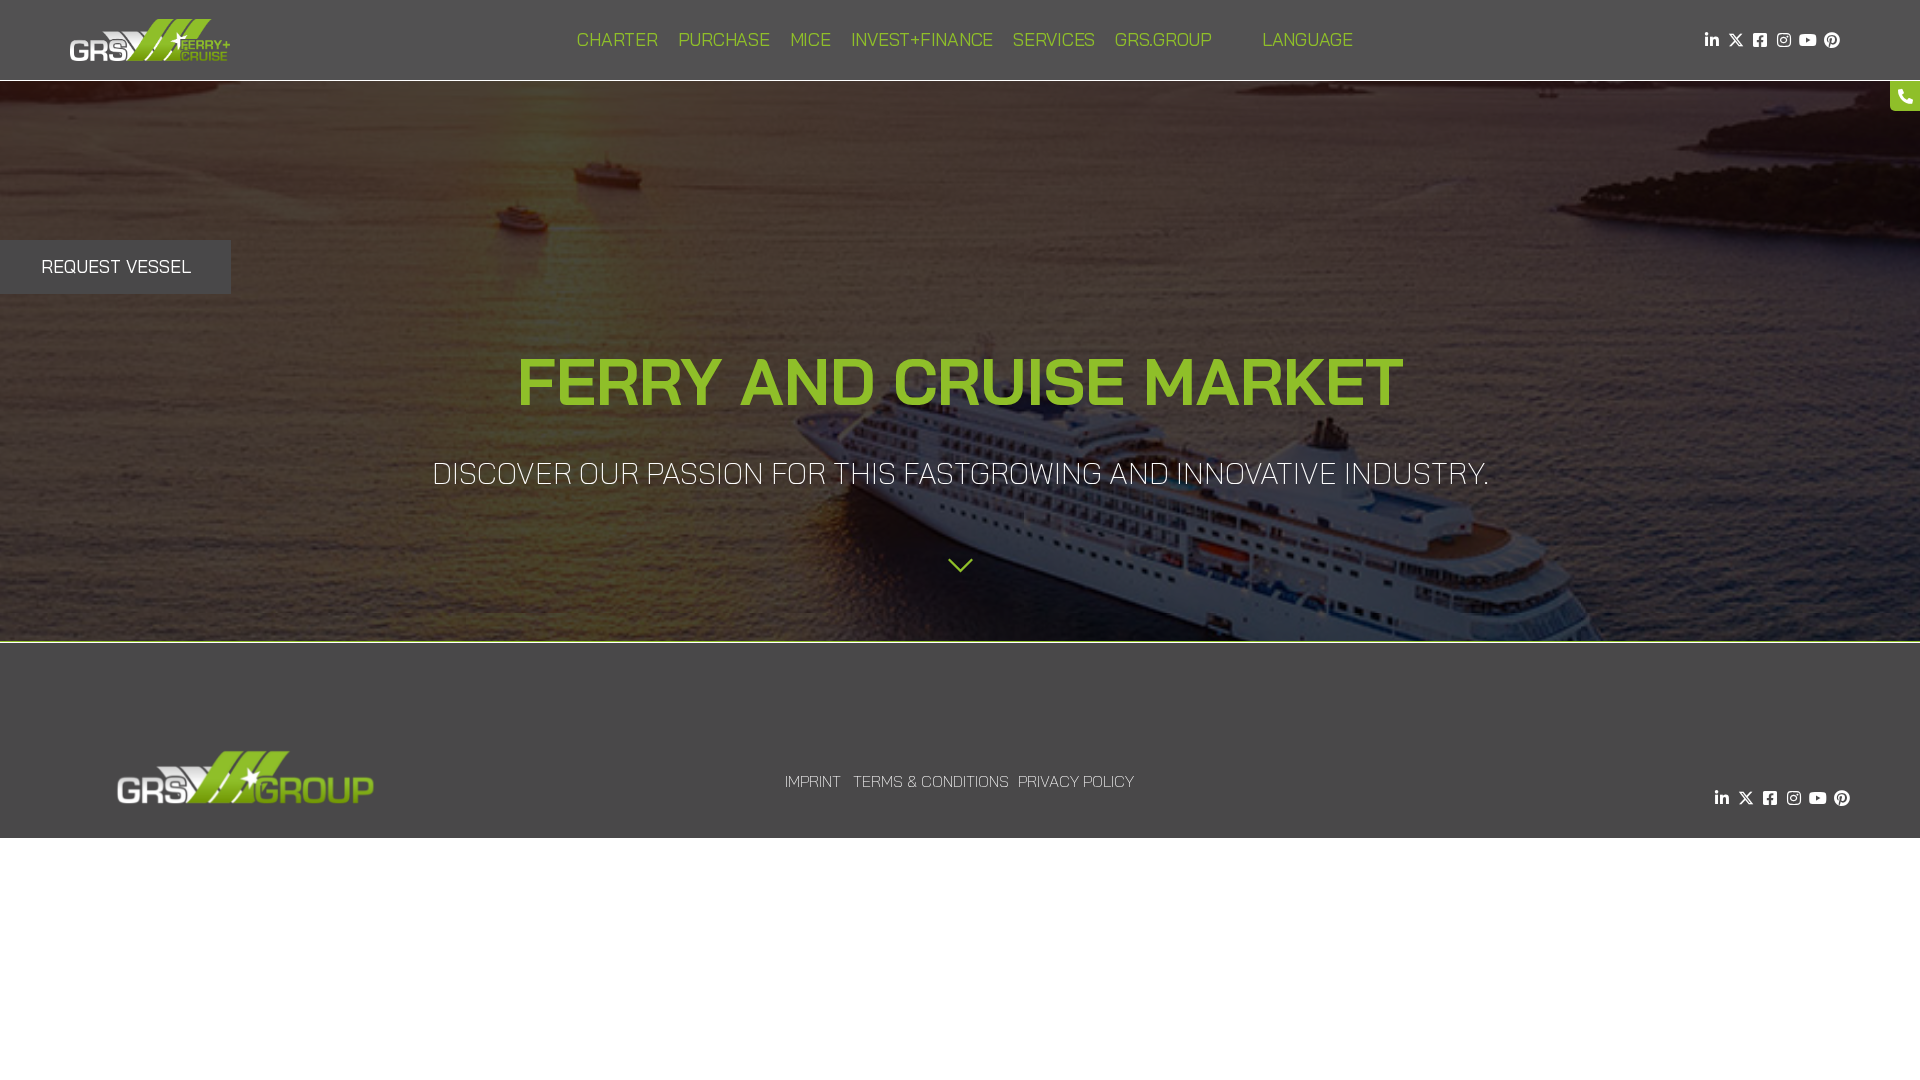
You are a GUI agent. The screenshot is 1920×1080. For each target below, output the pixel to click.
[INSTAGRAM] (1784, 40)
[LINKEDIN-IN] (1712, 40)
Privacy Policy (1076, 781)
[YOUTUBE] (1808, 40)
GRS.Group (1163, 39)
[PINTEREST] (1832, 40)
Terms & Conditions (931, 781)
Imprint (813, 781)
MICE (810, 39)
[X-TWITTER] (1736, 40)
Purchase (724, 39)
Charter (617, 39)
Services (1054, 39)
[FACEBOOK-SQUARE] (1760, 40)
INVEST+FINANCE (922, 39)
